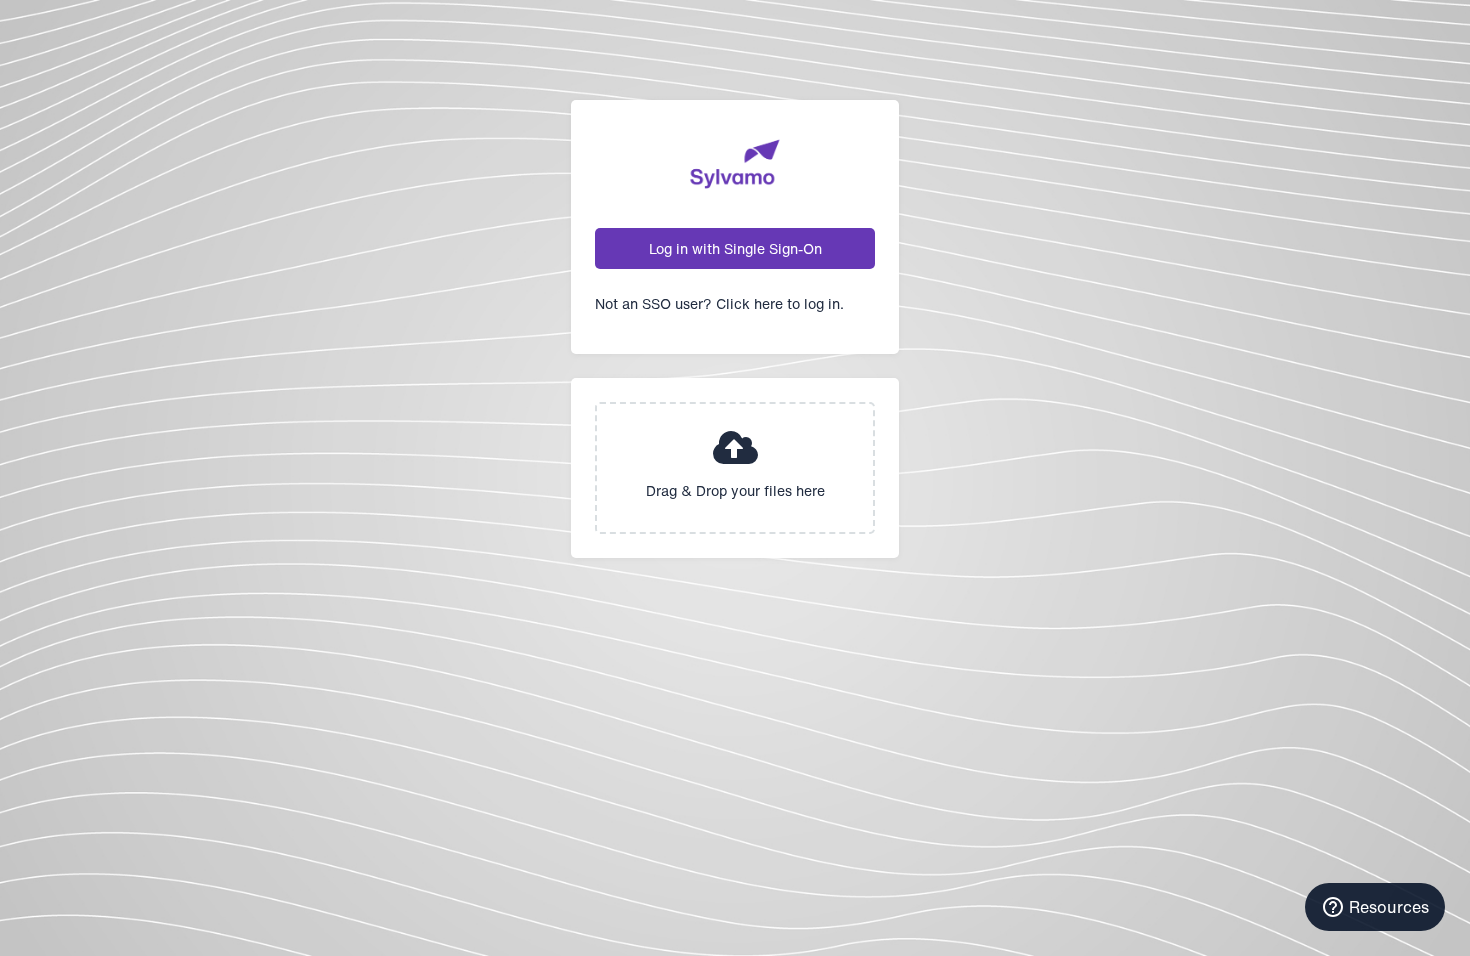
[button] (735, 468)
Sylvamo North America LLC (735, 164)
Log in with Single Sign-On (735, 248)
